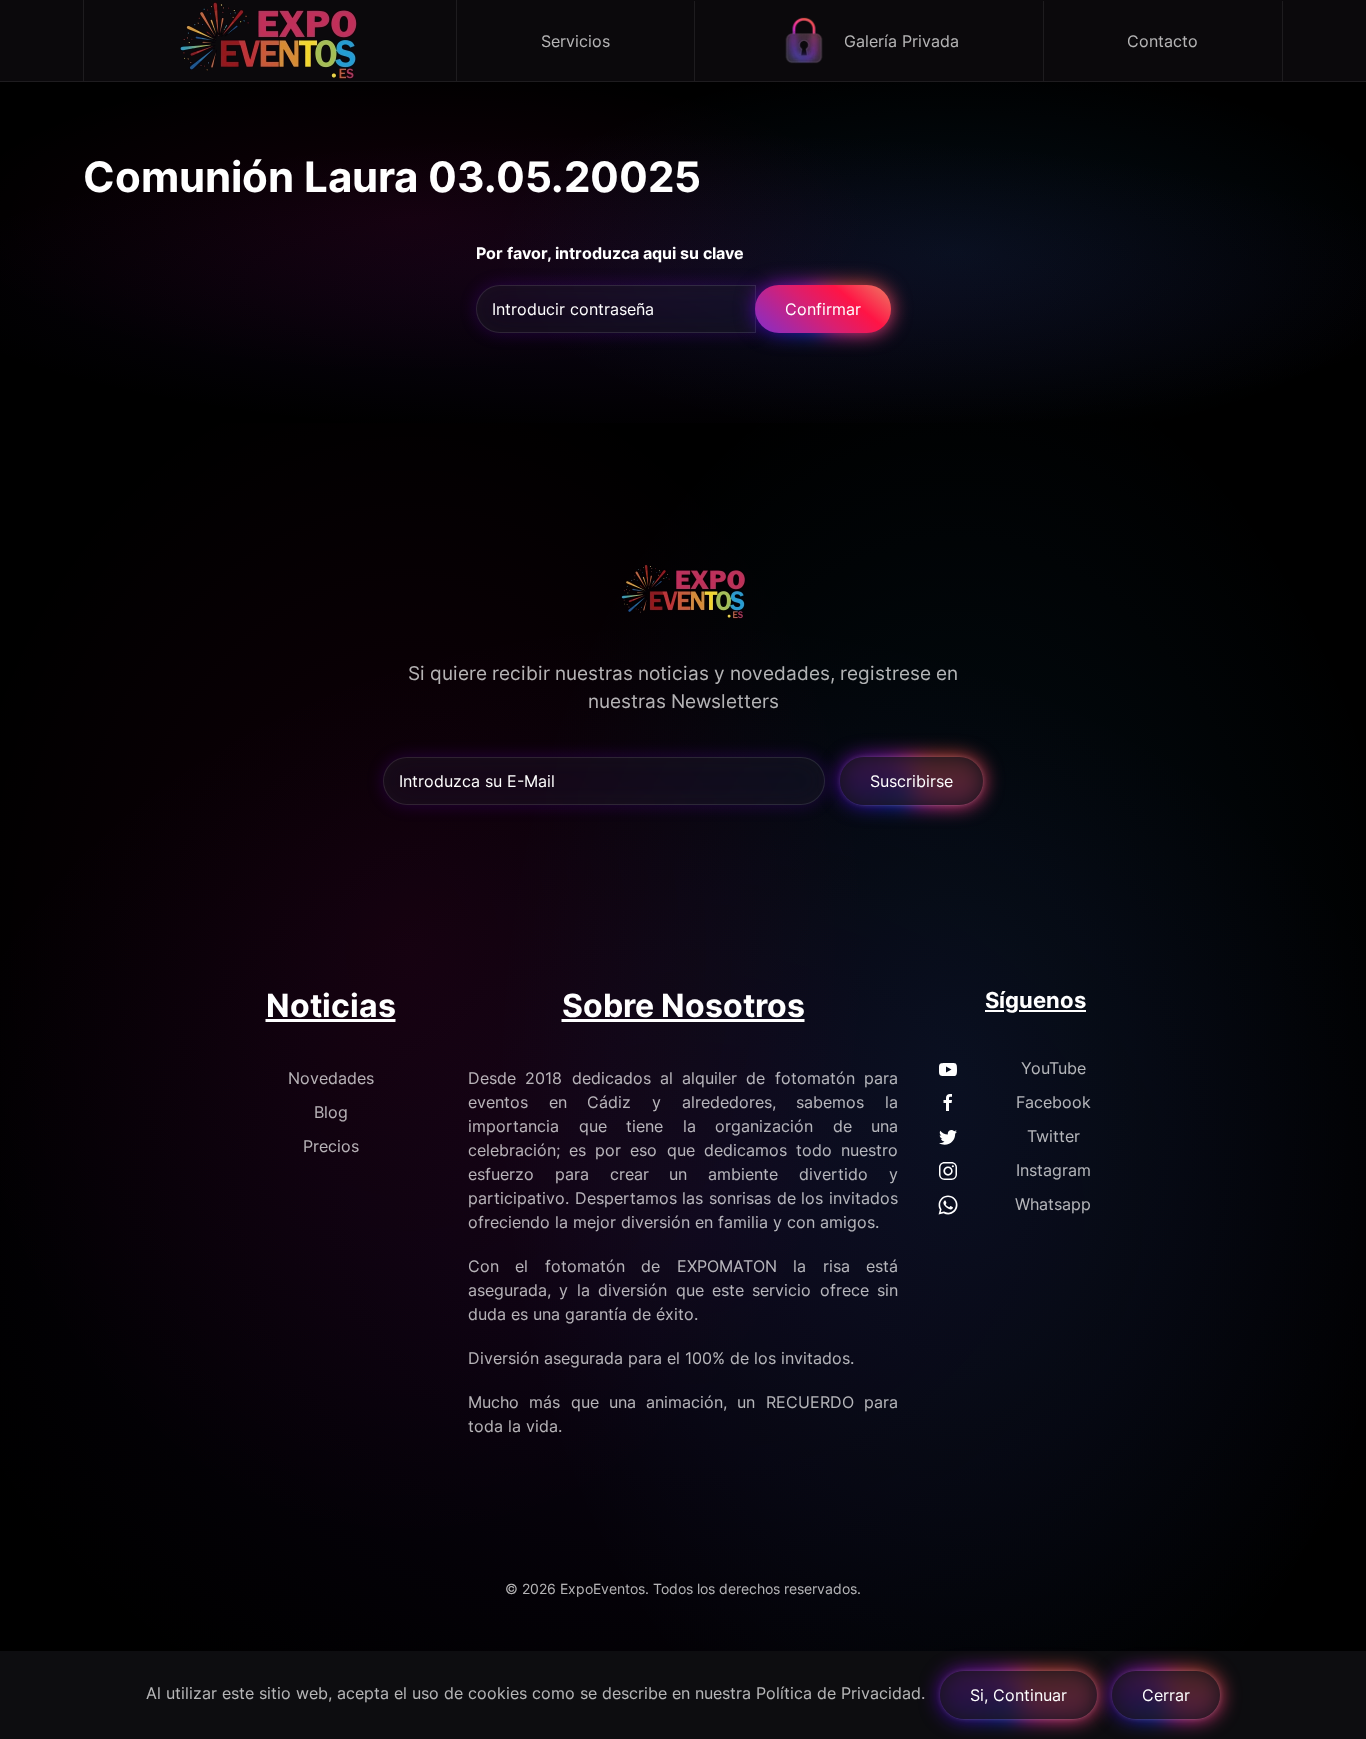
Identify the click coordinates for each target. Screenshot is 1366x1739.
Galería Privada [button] (901, 41)
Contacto (1162, 41)
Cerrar (1166, 1695)
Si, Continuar (1018, 1695)
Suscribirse (911, 781)
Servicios (575, 41)
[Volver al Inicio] (270, 40)
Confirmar (823, 309)
